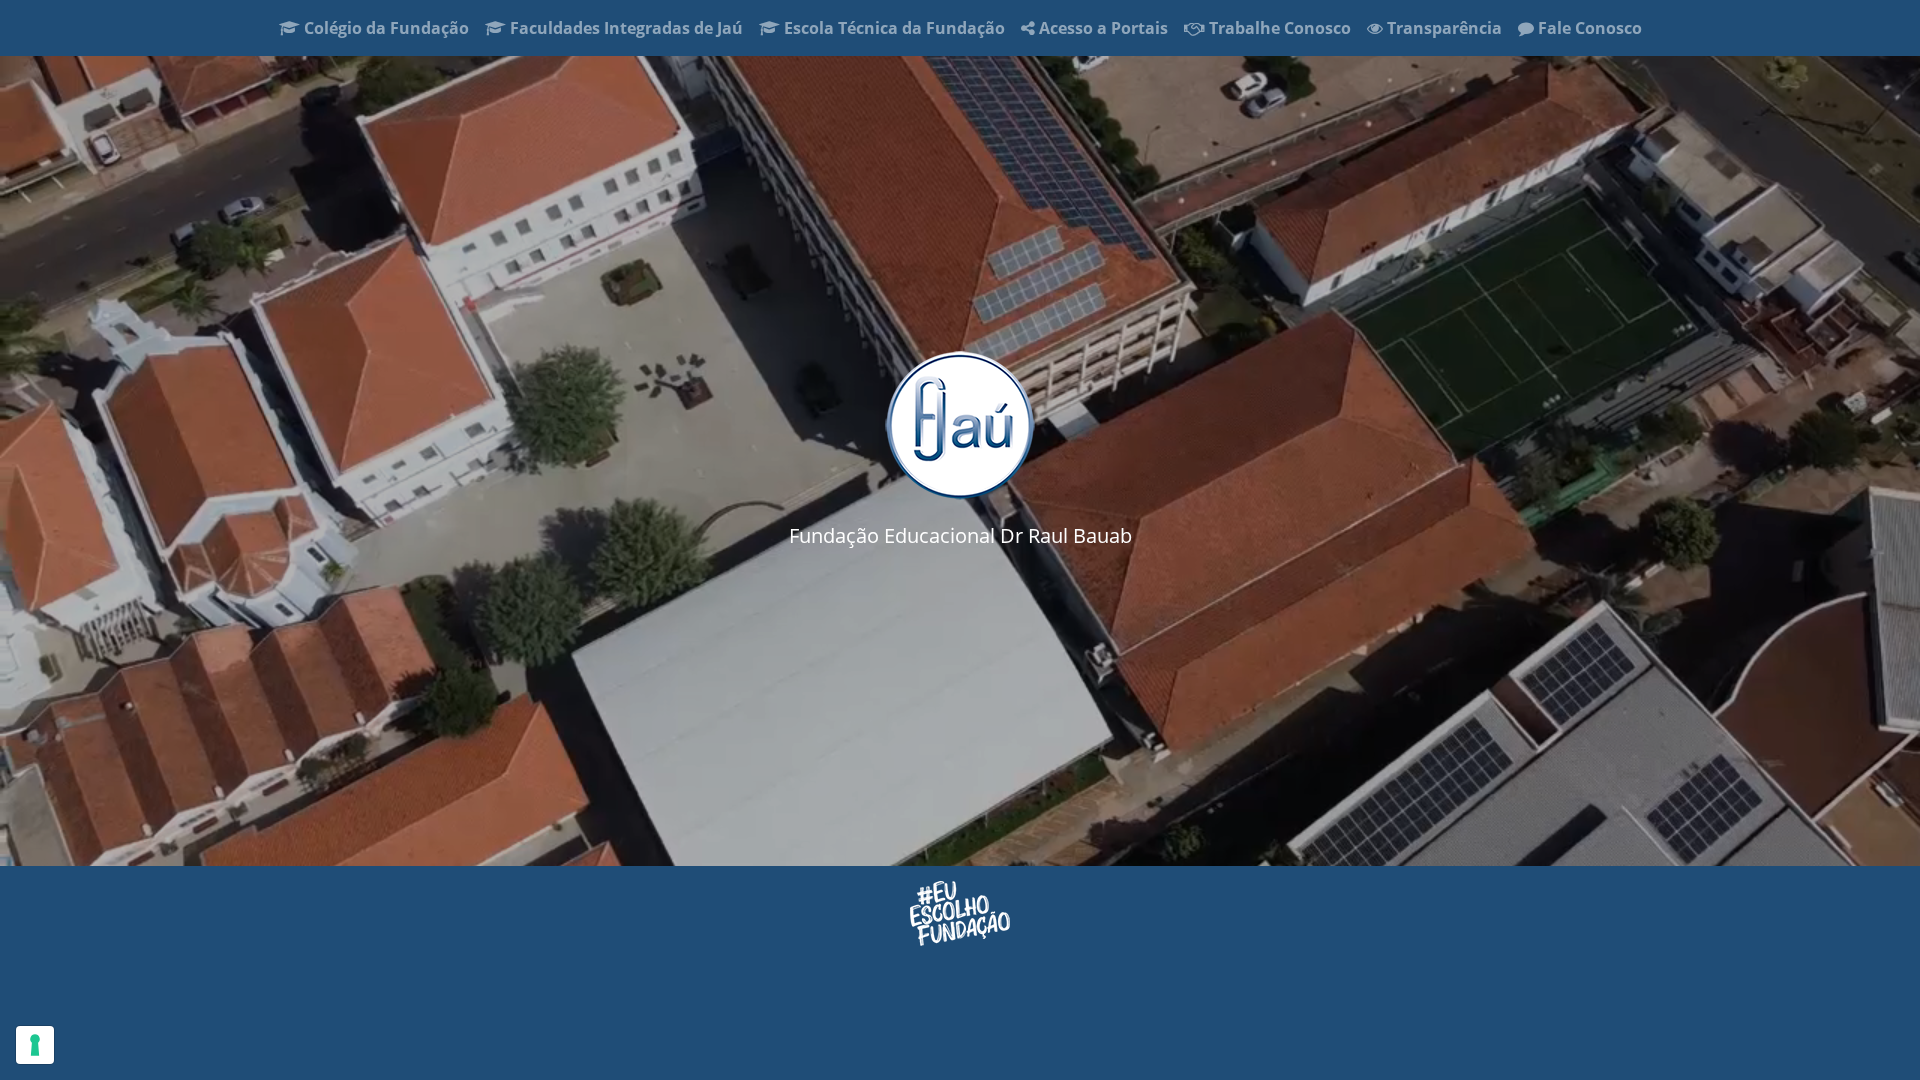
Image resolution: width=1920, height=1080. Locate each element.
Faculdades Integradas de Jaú (624, 28)
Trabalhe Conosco (1278, 28)
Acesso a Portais (1101, 28)
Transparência (1442, 28)
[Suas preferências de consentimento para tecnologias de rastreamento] (35, 1045)
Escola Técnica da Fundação (896, 27)
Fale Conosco (1588, 28)
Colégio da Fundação (388, 27)
